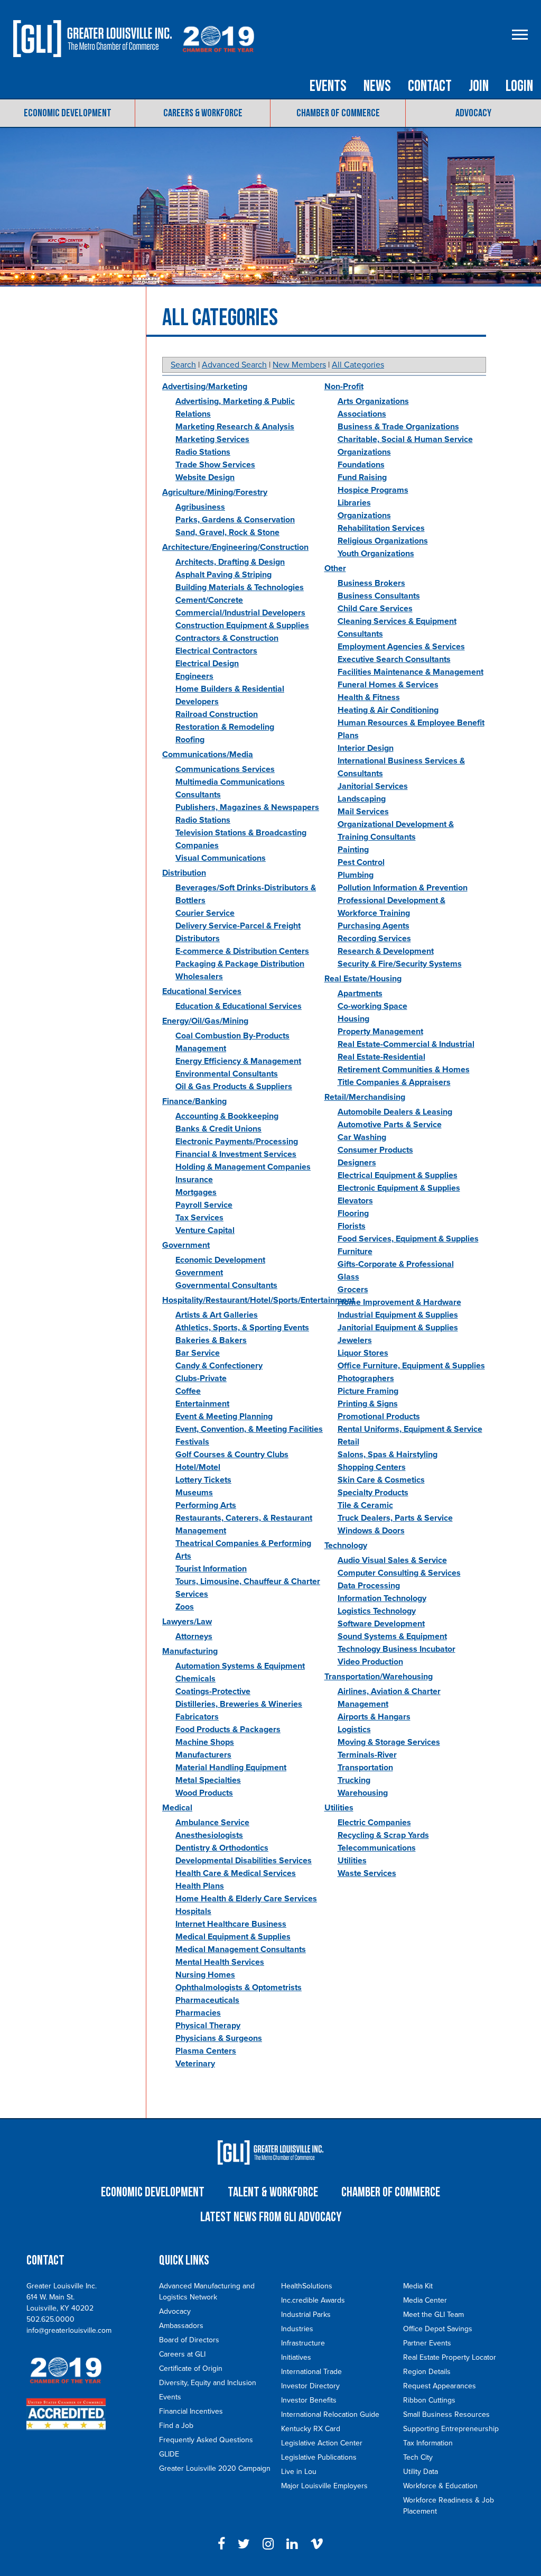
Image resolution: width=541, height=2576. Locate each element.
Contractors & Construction (227, 638)
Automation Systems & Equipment (240, 1666)
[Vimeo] (317, 2544)
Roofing (190, 740)
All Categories (358, 365)
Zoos (185, 1607)
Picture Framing (368, 1391)
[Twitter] (244, 2544)
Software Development (381, 1624)
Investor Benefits (309, 2400)
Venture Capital (205, 1230)
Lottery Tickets (203, 1480)
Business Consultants (379, 596)
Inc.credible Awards (313, 2300)
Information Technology (382, 1598)
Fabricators (197, 1717)
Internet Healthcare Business (231, 1924)
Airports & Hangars (374, 1717)
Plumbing (356, 875)
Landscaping (362, 799)
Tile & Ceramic (365, 1505)
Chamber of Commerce (338, 113)
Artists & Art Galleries (217, 1315)
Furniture (355, 1252)
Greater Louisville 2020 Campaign (215, 2468)
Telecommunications (377, 1848)
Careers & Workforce (203, 113)
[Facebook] (221, 2544)
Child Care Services (375, 609)
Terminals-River (367, 1755)
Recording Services (374, 939)
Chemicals (195, 1679)
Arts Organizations (373, 401)
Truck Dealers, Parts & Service (395, 1518)
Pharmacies (198, 2013)
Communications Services (225, 769)
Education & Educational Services (239, 1006)
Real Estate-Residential (381, 1057)
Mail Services (363, 812)
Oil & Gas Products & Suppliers (234, 1087)
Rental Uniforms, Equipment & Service (410, 1429)
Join (479, 86)
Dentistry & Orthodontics (222, 1848)
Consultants (360, 634)
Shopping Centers (372, 1467)
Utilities (339, 1808)
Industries (297, 2329)
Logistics (354, 1729)
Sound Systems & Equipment (392, 1636)
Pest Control (361, 862)
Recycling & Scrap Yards (383, 1835)
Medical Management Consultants (241, 1949)
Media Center (425, 2300)
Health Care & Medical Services (236, 1873)
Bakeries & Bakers (211, 1340)
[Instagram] (268, 2544)
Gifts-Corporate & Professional (396, 1264)
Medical (177, 1808)
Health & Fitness (369, 697)
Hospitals (193, 1911)
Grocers (353, 1290)
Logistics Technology (377, 1611)
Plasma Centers (206, 2051)
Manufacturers (203, 1755)
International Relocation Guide (330, 2414)
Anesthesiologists (209, 1835)
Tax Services (199, 1218)
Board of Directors (189, 2340)
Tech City (418, 2457)
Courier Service (205, 913)
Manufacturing (190, 1651)
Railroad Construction (217, 714)
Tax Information (428, 2443)
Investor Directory (310, 2386)
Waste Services (367, 1873)
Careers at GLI (182, 2354)
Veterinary (195, 2064)
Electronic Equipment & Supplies (399, 1188)
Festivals (192, 1442)
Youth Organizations (376, 554)
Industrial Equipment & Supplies (398, 1315)
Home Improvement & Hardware (399, 1302)
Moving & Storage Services (389, 1742)
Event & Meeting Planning (224, 1416)
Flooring (353, 1213)
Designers (357, 1163)
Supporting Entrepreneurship (451, 2429)
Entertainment (202, 1404)
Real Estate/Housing (363, 979)
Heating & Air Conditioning (388, 710)
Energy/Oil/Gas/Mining (205, 1021)
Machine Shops (205, 1742)
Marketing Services (212, 439)
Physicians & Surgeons (219, 2038)
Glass (348, 1277)
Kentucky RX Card (311, 2429)
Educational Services (202, 991)
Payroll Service (204, 1205)
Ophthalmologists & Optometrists (239, 1988)
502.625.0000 (50, 2319)
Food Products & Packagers (228, 1729)
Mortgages (196, 1192)
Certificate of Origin (191, 2368)
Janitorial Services (373, 786)
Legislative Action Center (322, 2443)
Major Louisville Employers (324, 2486)
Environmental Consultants (227, 1074)
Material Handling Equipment (231, 1768)
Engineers (194, 676)
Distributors (198, 939)
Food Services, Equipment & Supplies (408, 1239)
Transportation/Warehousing (379, 1677)
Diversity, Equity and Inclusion (208, 2383)
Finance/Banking (194, 1101)
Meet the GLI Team (433, 2315)
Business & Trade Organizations (398, 427)
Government (186, 1245)
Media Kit (418, 2286)
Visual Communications (221, 858)
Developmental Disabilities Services (244, 1861)
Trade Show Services (215, 465)
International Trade (311, 2372)
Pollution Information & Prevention (403, 888)
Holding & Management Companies (243, 1167)
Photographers (366, 1378)
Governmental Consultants (226, 1285)
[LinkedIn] (292, 2544)
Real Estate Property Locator (450, 2357)
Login (519, 86)
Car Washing (362, 1137)
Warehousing (363, 1793)
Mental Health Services (220, 1962)
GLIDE (169, 2454)
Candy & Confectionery (219, 1366)
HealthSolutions (307, 2286)
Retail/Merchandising (365, 1097)
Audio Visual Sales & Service (392, 1560)
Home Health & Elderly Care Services (246, 1899)
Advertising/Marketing (205, 387)
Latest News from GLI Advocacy (271, 2217)
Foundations (361, 465)
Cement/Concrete (209, 600)
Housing (353, 1019)
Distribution (184, 873)
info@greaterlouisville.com (69, 2330)
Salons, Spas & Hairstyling (388, 1455)
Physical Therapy (208, 2026)
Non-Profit (344, 387)
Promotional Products (379, 1416)
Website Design (205, 477)
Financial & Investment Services (236, 1154)
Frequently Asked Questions (206, 2440)
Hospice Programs (373, 490)
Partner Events (427, 2343)
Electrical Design (207, 664)
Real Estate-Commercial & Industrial (406, 1044)
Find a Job (176, 2426)
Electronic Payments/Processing (237, 1142)
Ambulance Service (212, 1823)
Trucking (354, 1780)
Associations (362, 414)
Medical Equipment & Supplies (233, 1937)
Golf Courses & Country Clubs (232, 1455)
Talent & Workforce (273, 2192)
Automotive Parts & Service (390, 1125)
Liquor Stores (363, 1353)
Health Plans (200, 1886)
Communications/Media (208, 755)
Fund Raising (362, 477)
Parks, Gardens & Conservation (235, 520)
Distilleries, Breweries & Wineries (239, 1704)
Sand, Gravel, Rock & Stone (227, 532)
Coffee (188, 1391)
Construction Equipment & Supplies (242, 625)
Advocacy (473, 113)
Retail (348, 1442)
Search (183, 365)
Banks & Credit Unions (218, 1129)
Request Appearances (440, 2386)
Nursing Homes (205, 1975)
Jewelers (355, 1340)
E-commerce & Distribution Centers (242, 951)
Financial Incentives (191, 2411)
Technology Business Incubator (397, 1649)
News (377, 86)
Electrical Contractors (216, 651)
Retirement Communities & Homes (404, 1070)
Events (328, 86)
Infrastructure (303, 2343)
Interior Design (366, 748)
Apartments (360, 993)
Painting (353, 850)
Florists (352, 1226)
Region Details (427, 2372)
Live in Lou (299, 2472)
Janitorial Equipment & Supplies (398, 1328)
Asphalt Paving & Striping (223, 575)
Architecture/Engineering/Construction (235, 547)
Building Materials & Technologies (240, 587)
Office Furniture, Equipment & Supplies (411, 1366)
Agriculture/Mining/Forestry (215, 492)
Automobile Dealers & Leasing (395, 1112)
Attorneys (194, 1636)
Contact (430, 86)
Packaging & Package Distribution (240, 964)
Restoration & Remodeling (225, 727)
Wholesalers (199, 977)
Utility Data (421, 2472)
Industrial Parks (306, 2315)
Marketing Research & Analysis (235, 427)
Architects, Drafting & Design (230, 562)
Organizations (364, 516)
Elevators (355, 1201)
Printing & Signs (368, 1404)
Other (335, 568)
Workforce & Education (440, 2486)
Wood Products (204, 1793)
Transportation (365, 1768)
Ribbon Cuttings (429, 2400)
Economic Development (68, 113)
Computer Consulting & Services (399, 1573)
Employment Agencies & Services (401, 647)
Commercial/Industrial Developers (240, 613)
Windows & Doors (371, 1531)
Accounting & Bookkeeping (227, 1116)
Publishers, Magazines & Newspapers (247, 807)
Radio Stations (203, 452)
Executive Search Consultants (394, 659)
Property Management (380, 1032)
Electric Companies (374, 1823)
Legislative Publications (319, 2457)
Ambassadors (181, 2326)
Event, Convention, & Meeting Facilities (249, 1429)
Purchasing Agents (374, 926)
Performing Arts (206, 1505)
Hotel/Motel (198, 1467)
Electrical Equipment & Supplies (398, 1175)
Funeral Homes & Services (388, 685)
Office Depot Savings (438, 2329)
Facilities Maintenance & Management (411, 672)
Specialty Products (373, 1493)
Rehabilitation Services (381, 528)
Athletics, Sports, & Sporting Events (242, 1328)
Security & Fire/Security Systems (400, 964)
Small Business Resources (446, 2414)
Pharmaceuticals (207, 2000)
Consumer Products (375, 1150)
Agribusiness (200, 507)
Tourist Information (211, 1569)
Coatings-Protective (213, 1691)
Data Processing (369, 1586)
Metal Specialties (208, 1780)
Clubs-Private (201, 1378)
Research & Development (386, 951)
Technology (346, 1545)
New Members (299, 365)
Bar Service (198, 1353)
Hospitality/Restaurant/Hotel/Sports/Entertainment (258, 1300)
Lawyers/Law (187, 1622)
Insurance (194, 1180)
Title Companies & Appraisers (394, 1082)
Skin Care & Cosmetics (381, 1480)
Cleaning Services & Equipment (397, 621)
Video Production (370, 1662)
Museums (194, 1493)
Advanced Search (234, 365)
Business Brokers (371, 583)
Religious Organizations (383, 541)
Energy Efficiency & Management (238, 1061)
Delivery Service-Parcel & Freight (238, 926)
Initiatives (296, 2357)
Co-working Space (372, 1006)
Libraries (354, 503)
